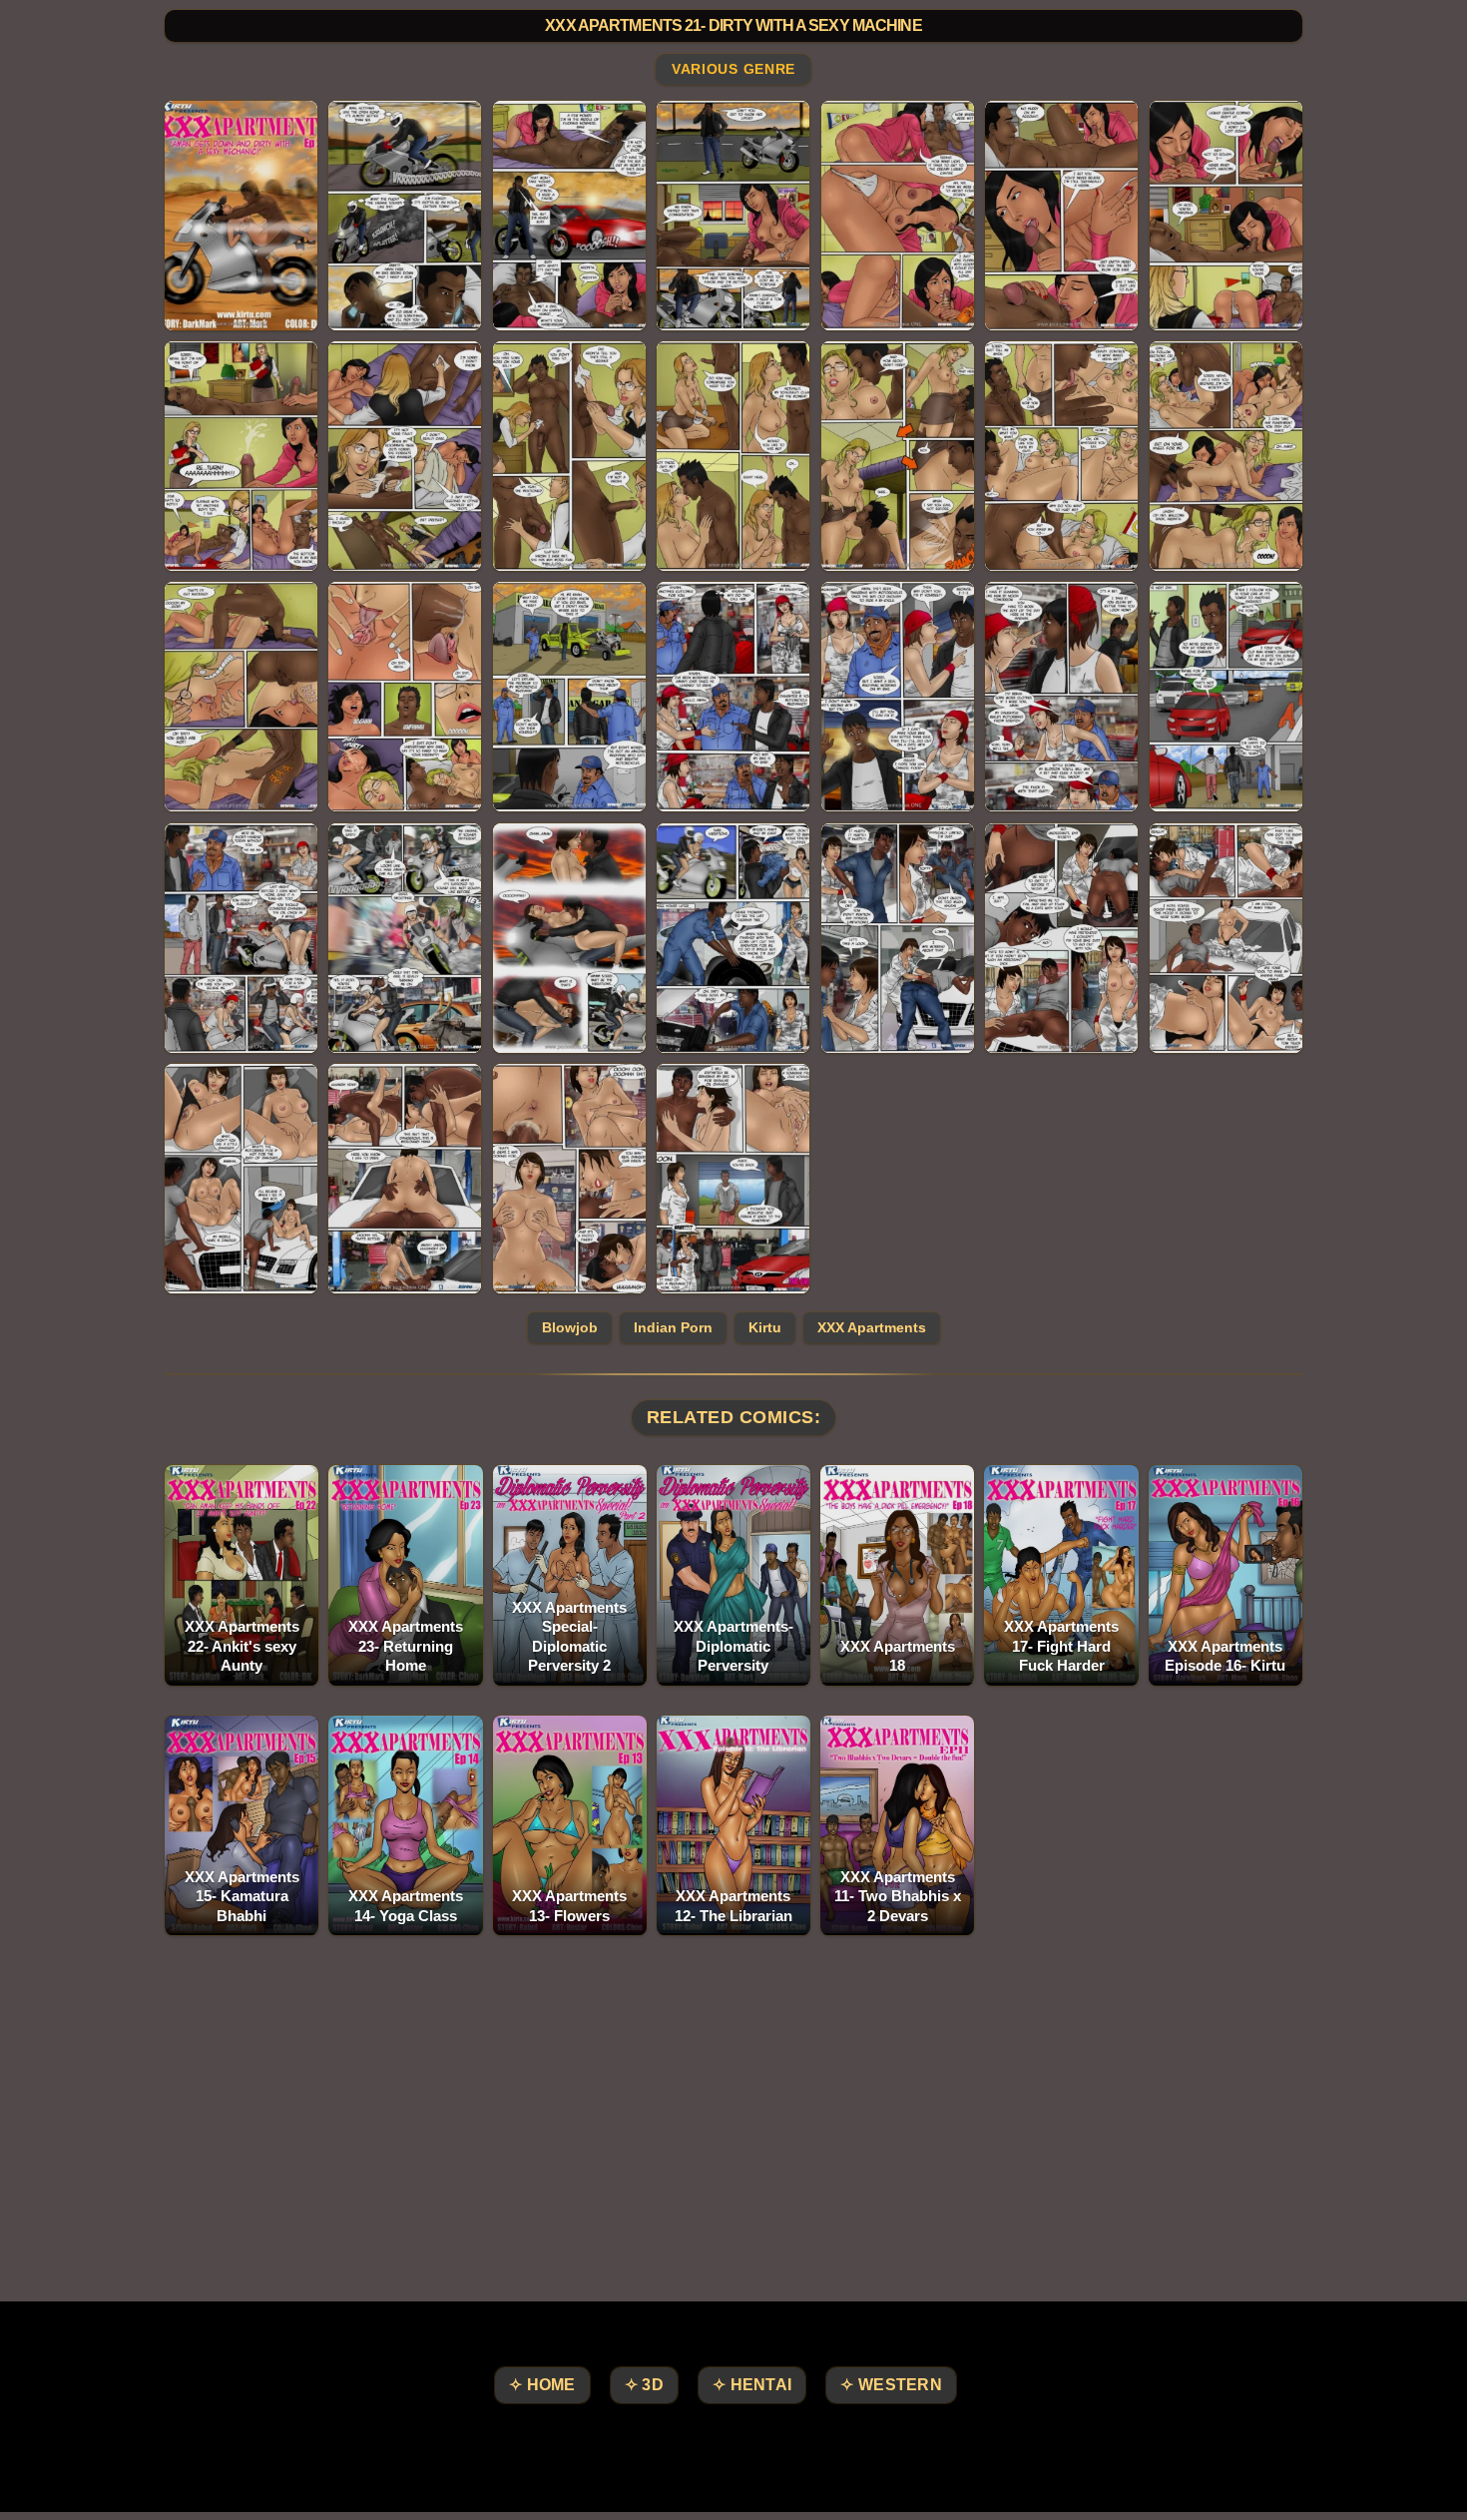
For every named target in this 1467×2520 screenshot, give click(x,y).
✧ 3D (644, 2385)
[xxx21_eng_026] (1061, 938)
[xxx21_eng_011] (898, 456)
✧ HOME (542, 2385)
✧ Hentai (752, 2385)
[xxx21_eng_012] (1061, 456)
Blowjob (570, 1327)
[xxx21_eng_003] (733, 216)
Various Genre (733, 70)
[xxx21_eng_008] (405, 456)
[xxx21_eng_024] (733, 938)
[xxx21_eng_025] (898, 938)
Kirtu (765, 1327)
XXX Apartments (872, 1327)
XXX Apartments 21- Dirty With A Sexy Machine (733, 25)
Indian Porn (673, 1327)
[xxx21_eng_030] (569, 1179)
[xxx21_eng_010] (733, 456)
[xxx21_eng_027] (1226, 938)
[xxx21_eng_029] (405, 1179)
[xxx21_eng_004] (898, 216)
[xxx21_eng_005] (1061, 216)
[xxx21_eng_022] (405, 938)
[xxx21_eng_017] (733, 697)
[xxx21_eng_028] (241, 1179)
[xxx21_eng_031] (733, 1179)
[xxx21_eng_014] (241, 697)
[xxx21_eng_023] (569, 938)
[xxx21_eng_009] (569, 456)
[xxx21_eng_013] (1226, 456)
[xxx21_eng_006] (1226, 216)
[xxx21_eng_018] (898, 697)
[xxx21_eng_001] (405, 216)
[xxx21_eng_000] (241, 216)
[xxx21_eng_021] (241, 938)
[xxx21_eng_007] (241, 456)
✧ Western (891, 2385)
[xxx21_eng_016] (569, 697)
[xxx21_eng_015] (405, 697)
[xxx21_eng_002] (569, 216)
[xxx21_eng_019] (1061, 697)
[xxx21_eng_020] (1226, 697)
